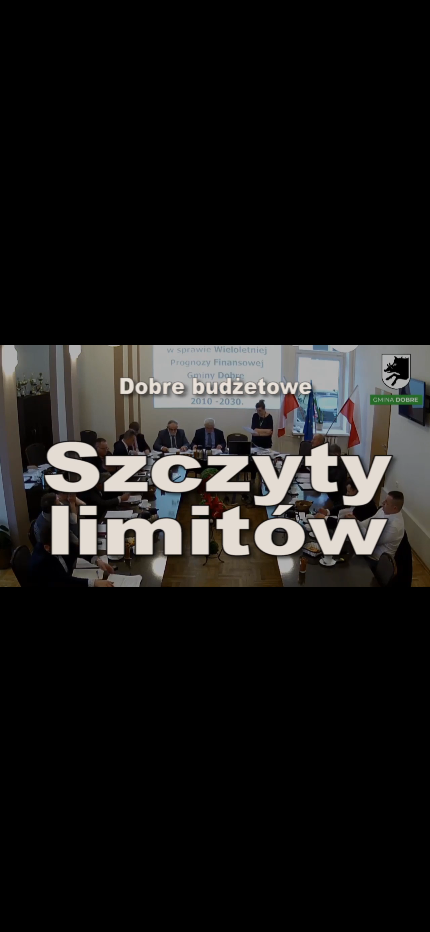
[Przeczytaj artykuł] (376, 569)
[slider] (214, 549)
